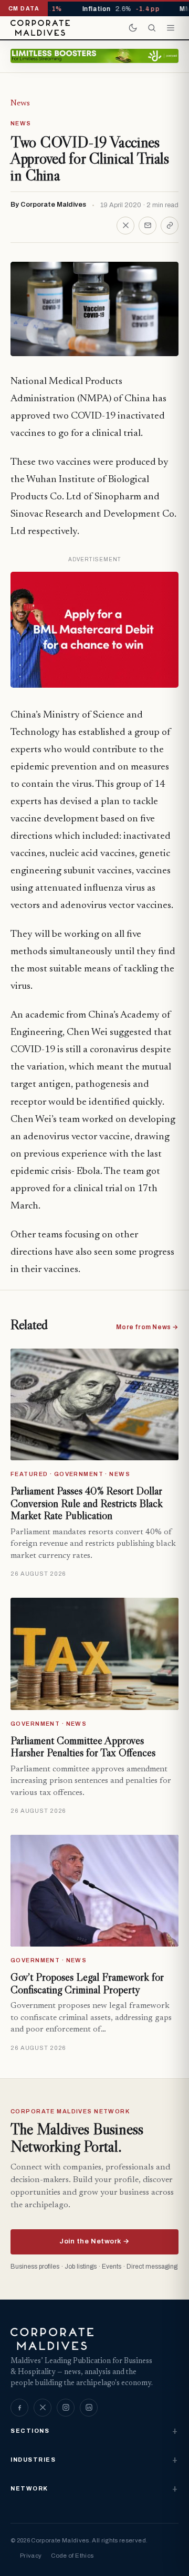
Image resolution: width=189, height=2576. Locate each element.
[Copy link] (170, 226)
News (20, 103)
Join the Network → (94, 2241)
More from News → (147, 1327)
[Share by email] (148, 226)
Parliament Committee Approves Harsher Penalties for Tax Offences (83, 1747)
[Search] (152, 28)
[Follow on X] (43, 2408)
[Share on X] (125, 226)
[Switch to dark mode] (133, 28)
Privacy (31, 2556)
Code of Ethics (72, 2556)
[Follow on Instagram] (66, 2408)
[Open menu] (171, 28)
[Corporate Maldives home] (40, 28)
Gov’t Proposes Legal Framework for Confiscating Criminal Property (87, 1983)
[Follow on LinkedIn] (89, 2408)
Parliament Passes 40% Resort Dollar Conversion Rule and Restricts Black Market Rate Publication (87, 1503)
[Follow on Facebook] (19, 2408)
